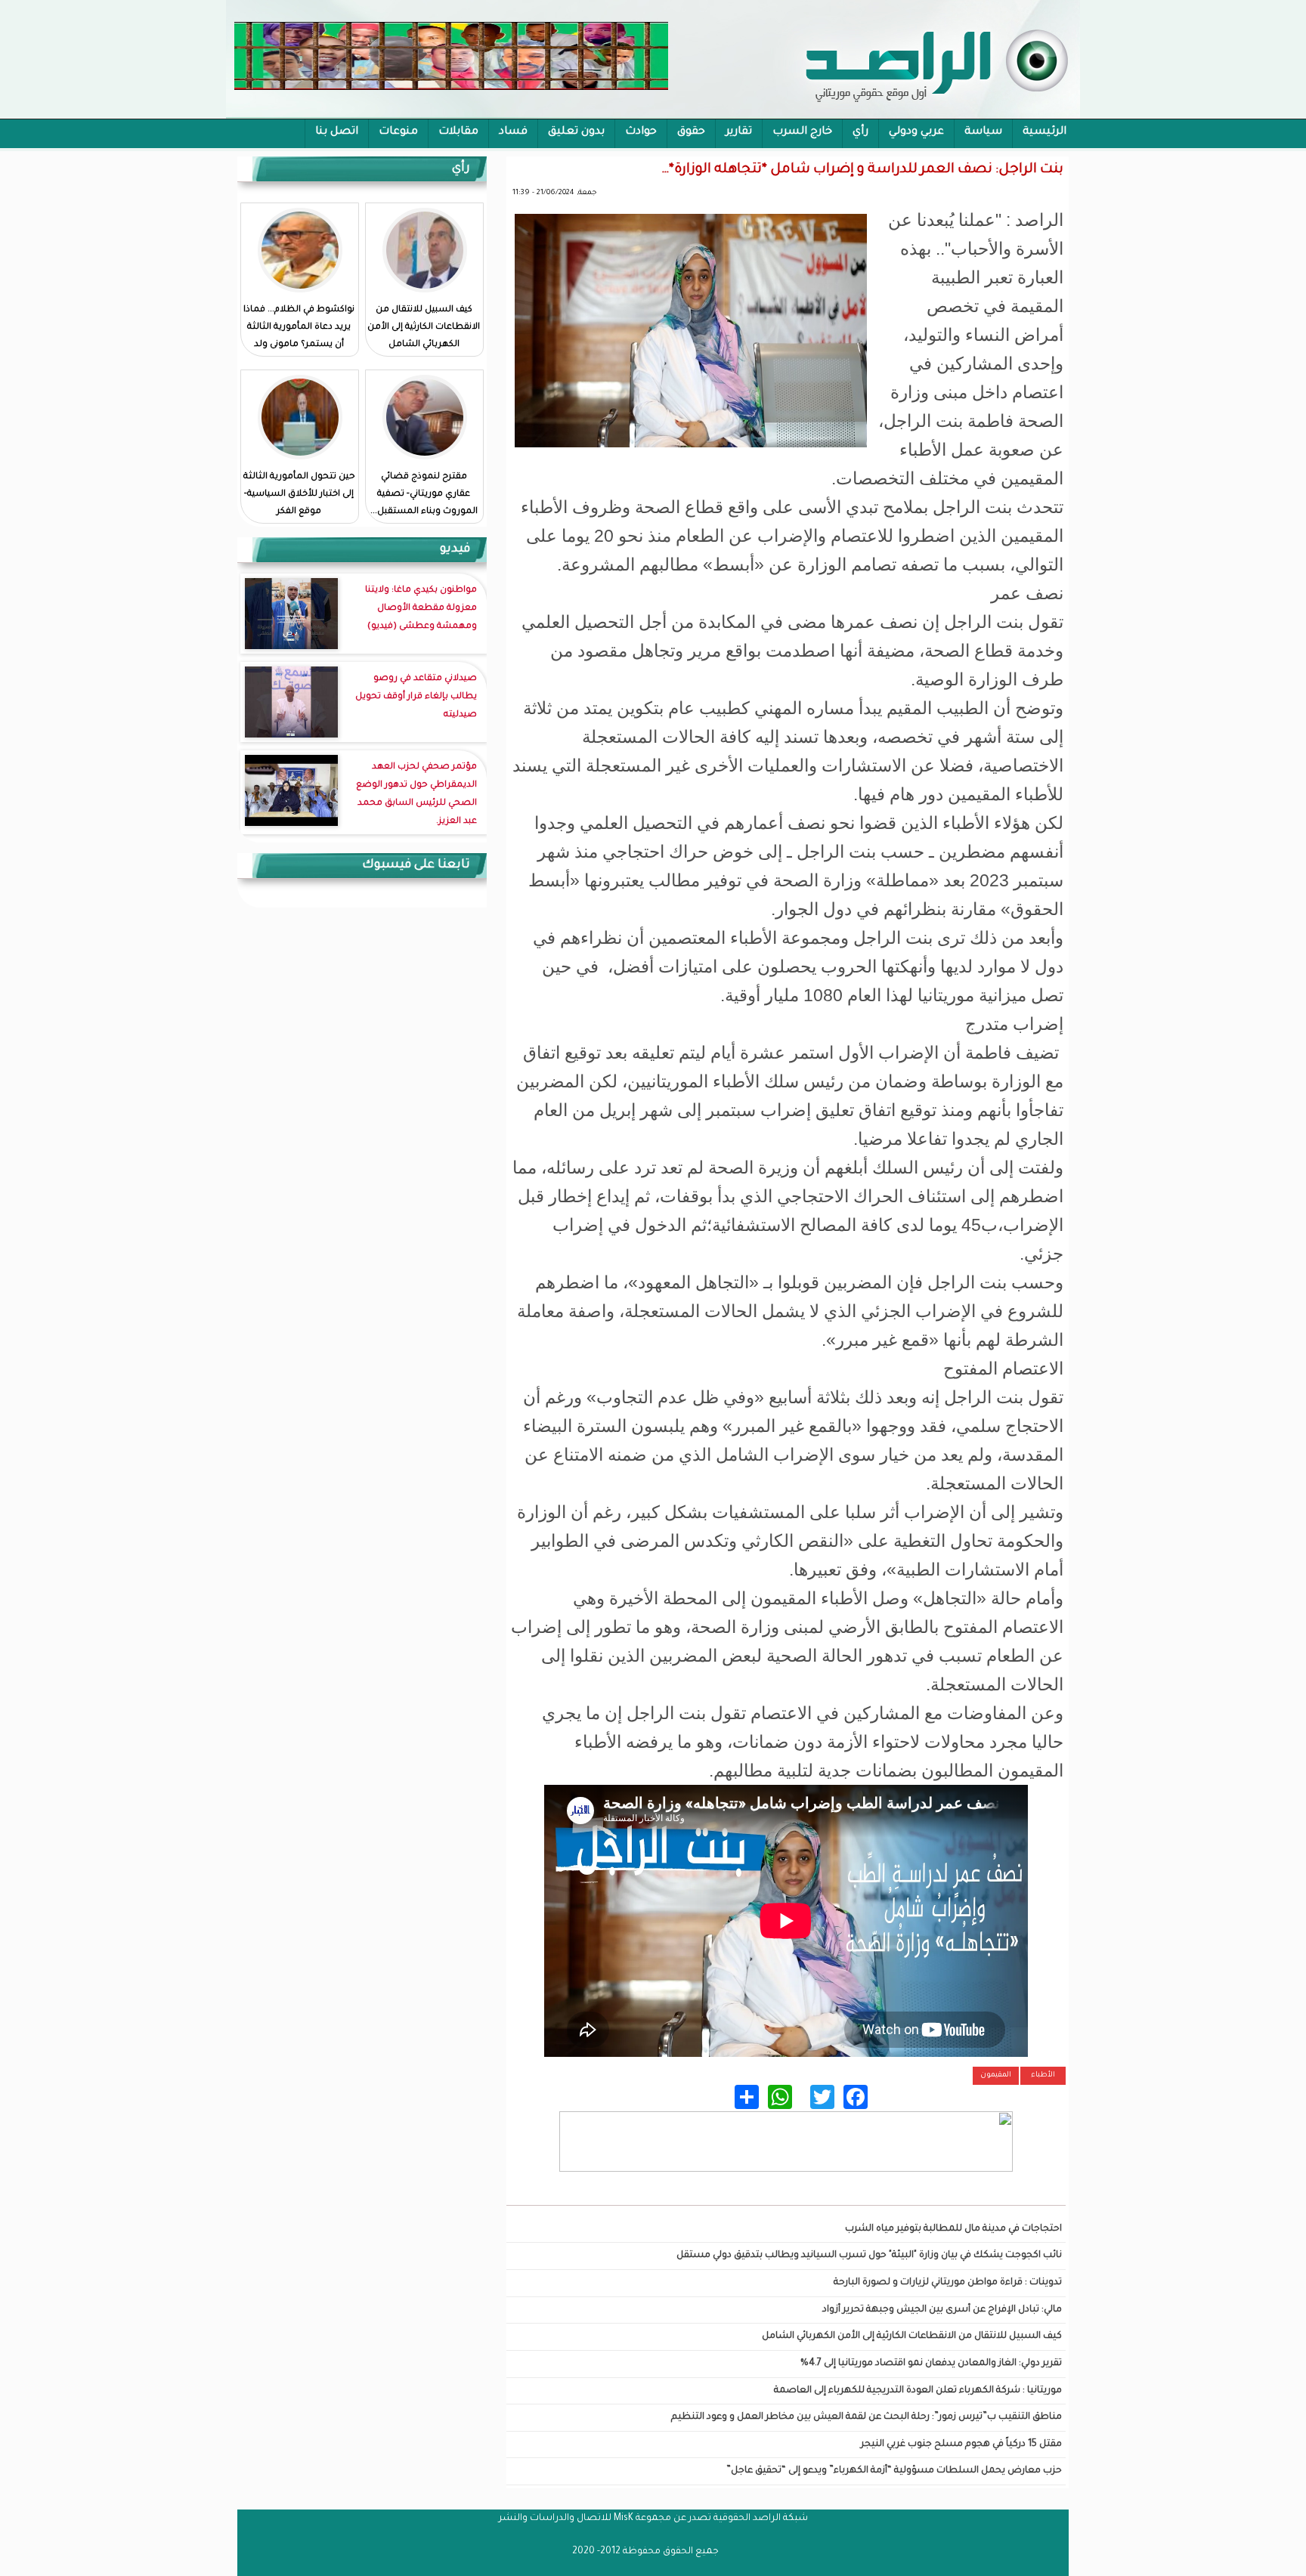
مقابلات (458, 132)
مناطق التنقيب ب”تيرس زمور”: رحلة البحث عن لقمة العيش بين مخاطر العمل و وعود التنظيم (867, 2417)
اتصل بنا (337, 132)
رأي (860, 132)
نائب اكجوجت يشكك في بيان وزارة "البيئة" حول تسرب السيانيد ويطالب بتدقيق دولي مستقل (869, 2256)
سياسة (983, 132)
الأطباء (1043, 2075)
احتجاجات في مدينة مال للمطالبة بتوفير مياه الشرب (953, 2229)
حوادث (641, 132)
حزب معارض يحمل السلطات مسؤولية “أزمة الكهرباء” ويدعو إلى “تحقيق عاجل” (894, 2471)
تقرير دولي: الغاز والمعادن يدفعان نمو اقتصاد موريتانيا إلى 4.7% (931, 2364)
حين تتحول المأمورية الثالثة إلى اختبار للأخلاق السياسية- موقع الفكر (299, 495)
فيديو (455, 549)
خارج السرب (802, 132)
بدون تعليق (576, 132)
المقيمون (996, 2075)
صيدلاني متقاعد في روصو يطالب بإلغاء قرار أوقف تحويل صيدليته (416, 697)
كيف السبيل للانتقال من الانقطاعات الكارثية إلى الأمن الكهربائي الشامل (912, 2336)
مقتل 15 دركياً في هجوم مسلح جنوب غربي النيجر (961, 2445)
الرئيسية (1044, 132)
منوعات (398, 132)
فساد (513, 132)
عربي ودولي (916, 132)
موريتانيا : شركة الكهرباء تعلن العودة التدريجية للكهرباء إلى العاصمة (918, 2391)
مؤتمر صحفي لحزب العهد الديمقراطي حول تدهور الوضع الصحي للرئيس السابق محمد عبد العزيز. (416, 795)
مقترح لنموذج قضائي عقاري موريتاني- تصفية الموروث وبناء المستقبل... (424, 495)
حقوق (691, 132)
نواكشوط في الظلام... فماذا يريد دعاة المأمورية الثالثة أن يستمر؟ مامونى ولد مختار (299, 336)
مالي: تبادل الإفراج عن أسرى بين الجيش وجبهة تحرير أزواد (942, 2310)
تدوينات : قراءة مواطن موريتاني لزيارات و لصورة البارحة (948, 2283)
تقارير (739, 132)
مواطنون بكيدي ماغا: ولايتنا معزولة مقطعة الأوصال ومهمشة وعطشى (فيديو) (421, 609)
